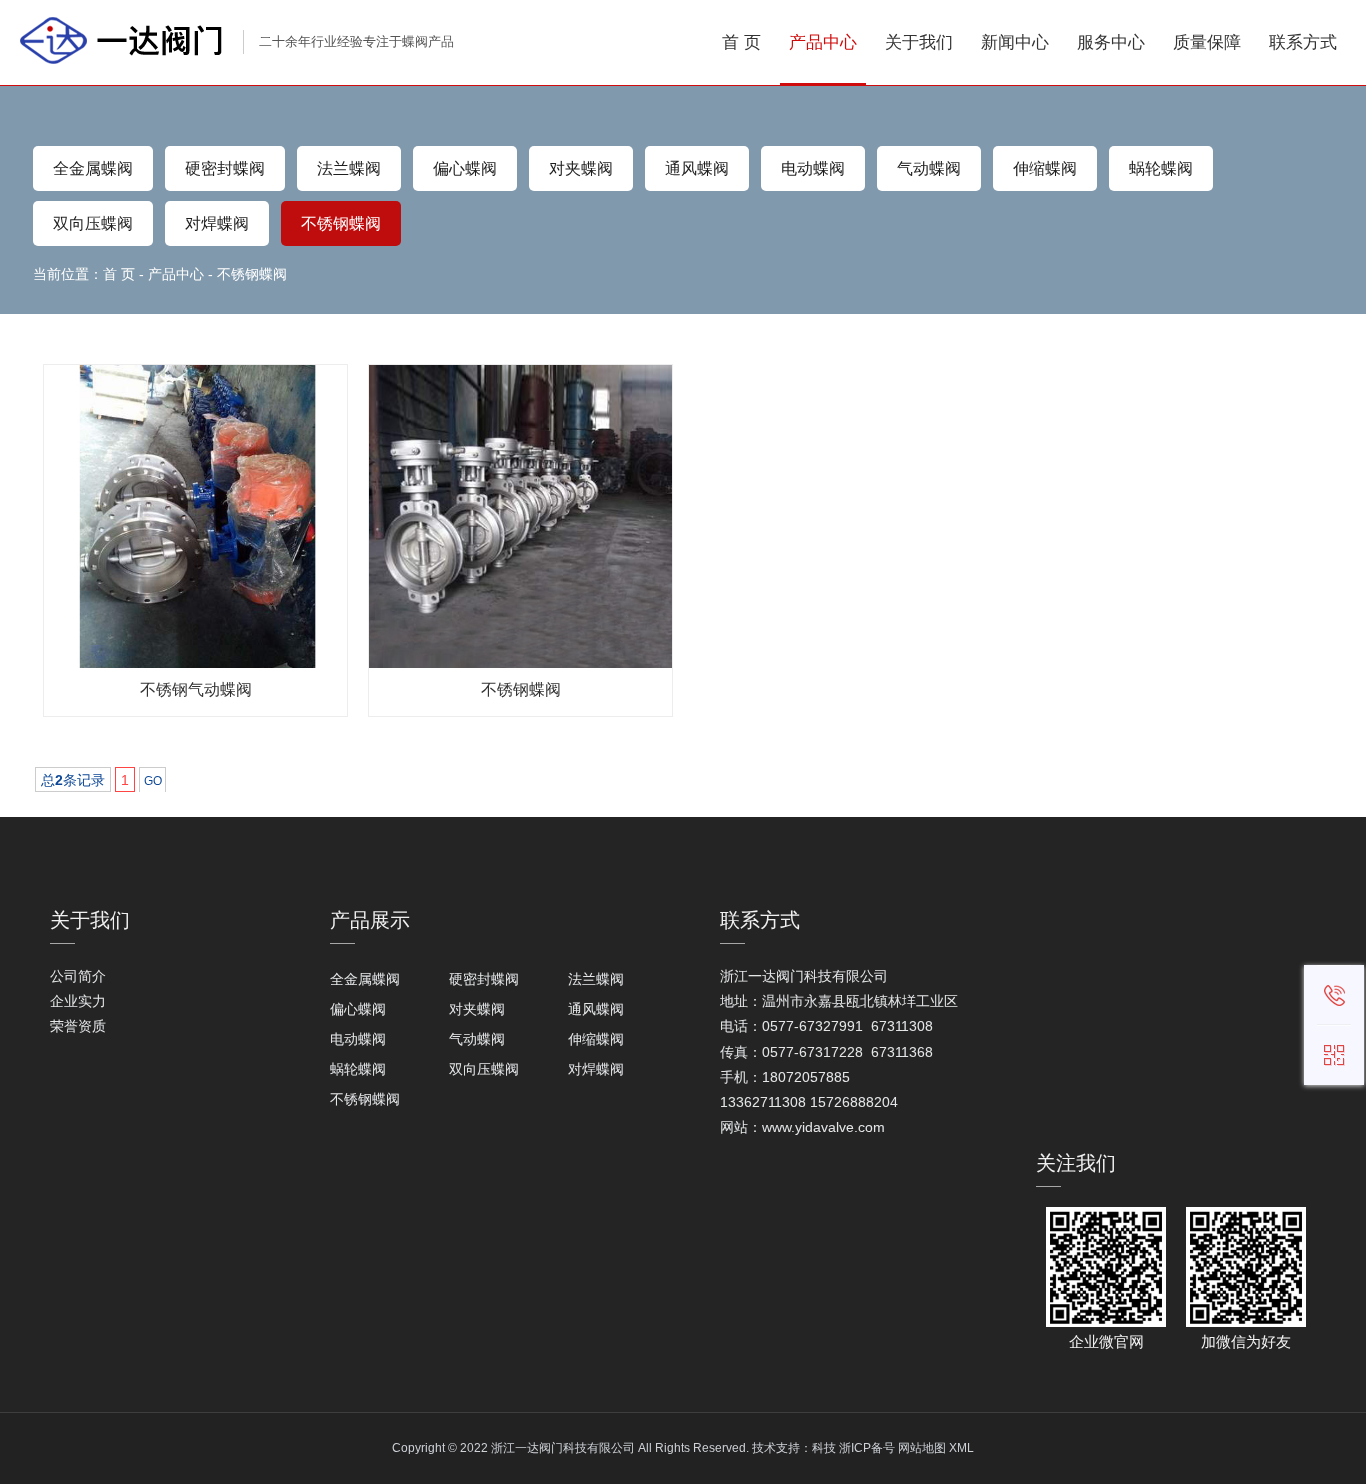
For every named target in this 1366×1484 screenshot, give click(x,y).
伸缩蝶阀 (1045, 168)
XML (961, 1448)
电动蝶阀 (813, 168)
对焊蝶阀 (217, 223)
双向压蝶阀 (93, 223)
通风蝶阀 (697, 168)
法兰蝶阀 (349, 168)
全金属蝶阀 (93, 168)
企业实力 (78, 1001)
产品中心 (176, 274)
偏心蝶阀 (465, 168)
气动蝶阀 (929, 168)
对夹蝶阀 (581, 168)
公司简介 (78, 976)
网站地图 (922, 1448)
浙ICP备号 (867, 1448)
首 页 (119, 274)
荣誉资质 (78, 1026)
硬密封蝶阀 (225, 168)
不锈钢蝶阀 (341, 223)
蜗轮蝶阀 (1161, 168)
